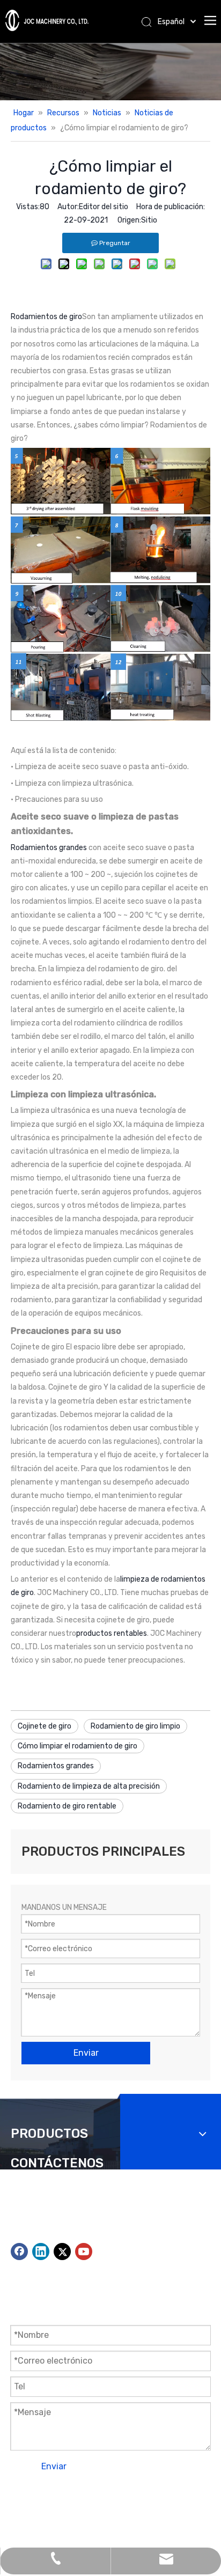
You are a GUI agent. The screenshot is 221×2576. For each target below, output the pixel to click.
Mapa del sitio (110, 2509)
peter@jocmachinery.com (121, 2236)
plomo (197, 2509)
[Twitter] (62, 2252)
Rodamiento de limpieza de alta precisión (89, 1786)
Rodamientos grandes (49, 848)
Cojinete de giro (45, 1726)
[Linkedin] (41, 2252)
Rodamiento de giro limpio (135, 1726)
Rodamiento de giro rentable (67, 1806)
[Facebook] (19, 2252)
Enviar (54, 2466)
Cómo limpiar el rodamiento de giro (78, 1746)
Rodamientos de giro (46, 317)
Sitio (149, 220)
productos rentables (112, 1633)
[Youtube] (84, 2252)
